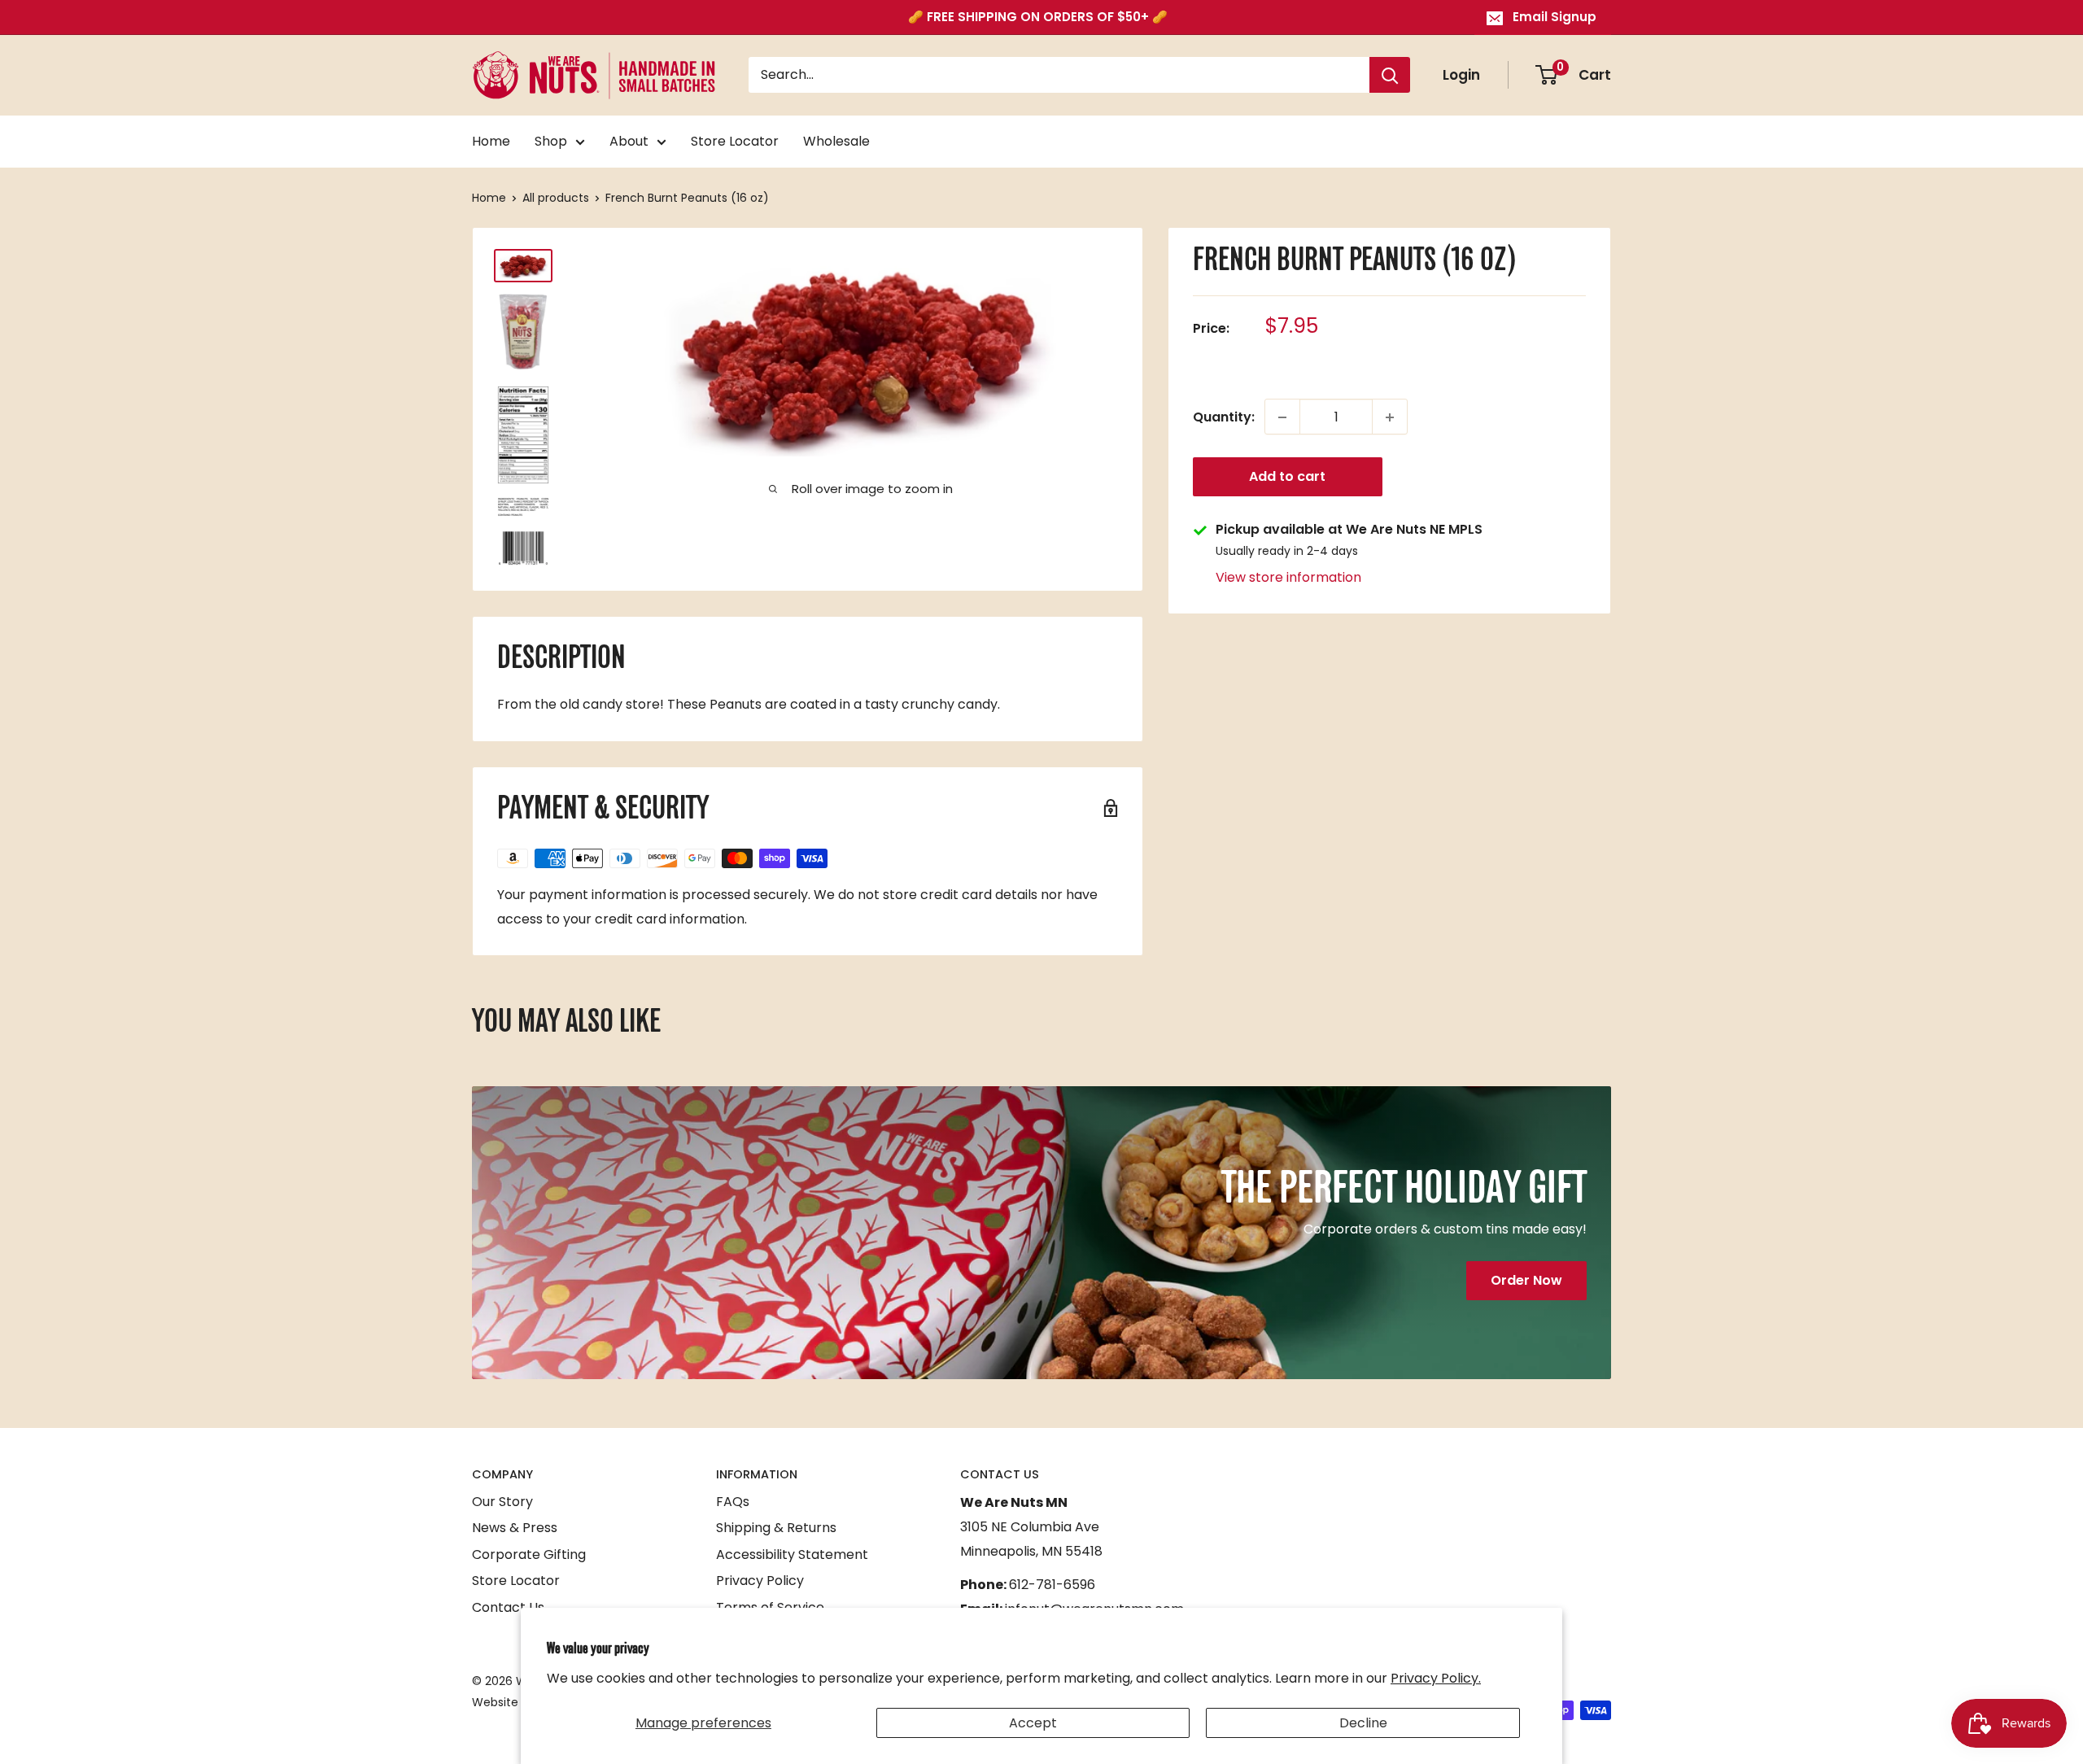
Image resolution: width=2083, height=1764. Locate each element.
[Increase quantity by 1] (1390, 417)
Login (1461, 75)
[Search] (1390, 76)
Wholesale (836, 141)
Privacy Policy (760, 1581)
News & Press (515, 1528)
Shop (551, 141)
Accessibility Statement (792, 1554)
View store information (1288, 577)
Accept (1033, 1723)
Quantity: (1224, 417)
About (629, 141)
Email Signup (1555, 17)
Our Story (502, 1502)
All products (556, 198)
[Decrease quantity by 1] (1282, 417)
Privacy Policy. (1436, 1678)
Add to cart (1287, 477)
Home (491, 141)
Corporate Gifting (529, 1554)
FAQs (733, 1502)
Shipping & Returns (776, 1528)
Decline (1363, 1723)
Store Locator (735, 141)
